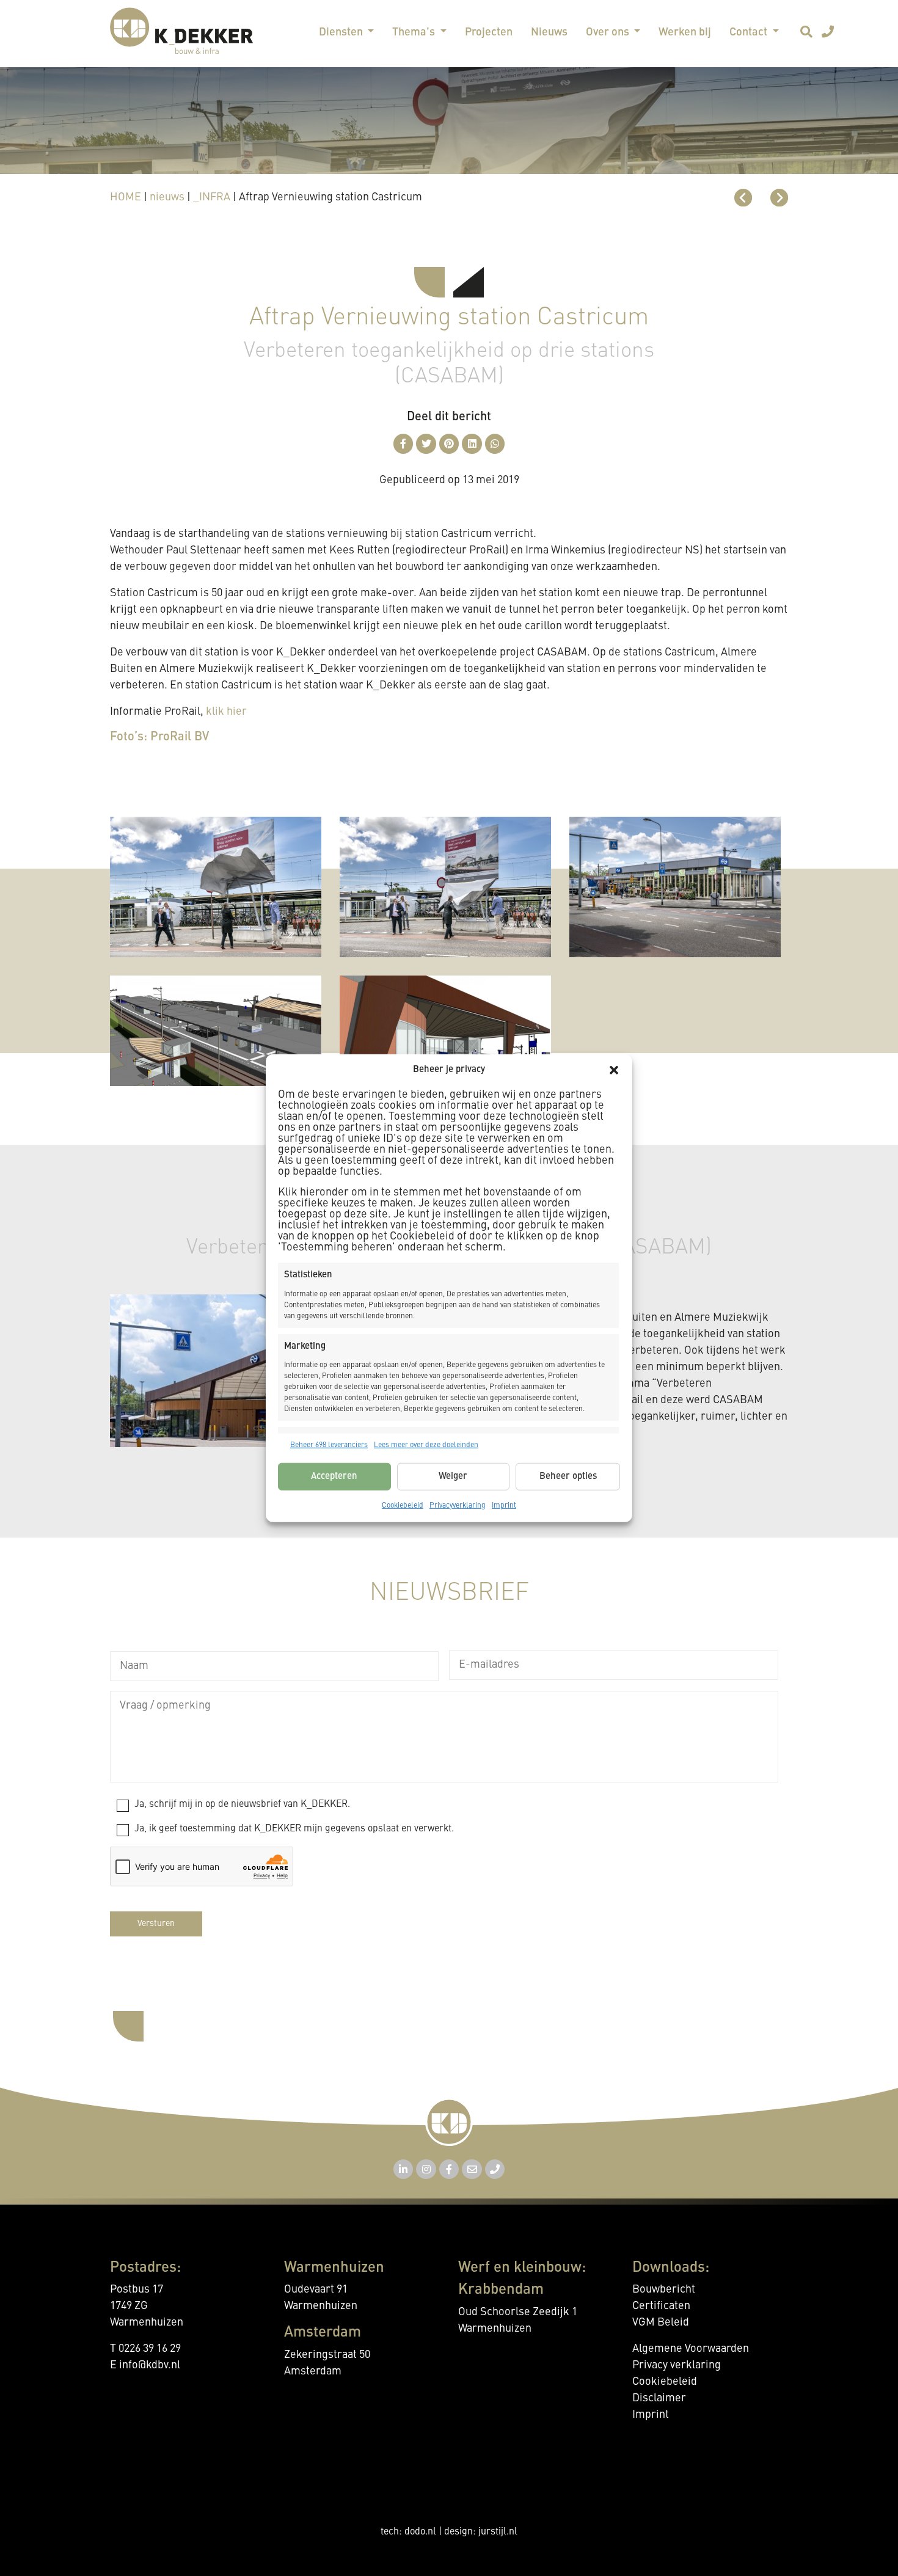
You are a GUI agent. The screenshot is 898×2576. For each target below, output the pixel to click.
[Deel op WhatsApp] (495, 444)
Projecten (489, 32)
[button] (614, 1070)
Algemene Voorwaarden (691, 2349)
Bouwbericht (664, 2290)
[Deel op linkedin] (472, 444)
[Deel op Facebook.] (403, 444)
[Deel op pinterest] (449, 444)
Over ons (609, 32)
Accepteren (334, 1476)
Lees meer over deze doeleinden (426, 1445)
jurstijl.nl (498, 2532)
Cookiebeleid (403, 1506)
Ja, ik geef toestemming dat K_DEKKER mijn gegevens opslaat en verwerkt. (294, 1829)
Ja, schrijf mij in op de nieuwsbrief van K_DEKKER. (242, 1804)
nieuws (167, 197)
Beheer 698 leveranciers (329, 1445)
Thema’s (415, 32)
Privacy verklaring (677, 2365)
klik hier (226, 712)
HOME (126, 197)
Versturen (156, 1924)
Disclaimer (659, 2398)
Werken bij (685, 32)
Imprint (504, 1506)
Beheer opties (568, 1476)
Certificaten (661, 2306)
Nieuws (549, 32)
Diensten (342, 32)
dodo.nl (420, 2532)
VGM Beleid (661, 2322)
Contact (750, 32)
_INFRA (212, 197)
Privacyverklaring (458, 1506)
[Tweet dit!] (426, 444)
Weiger (453, 1476)
